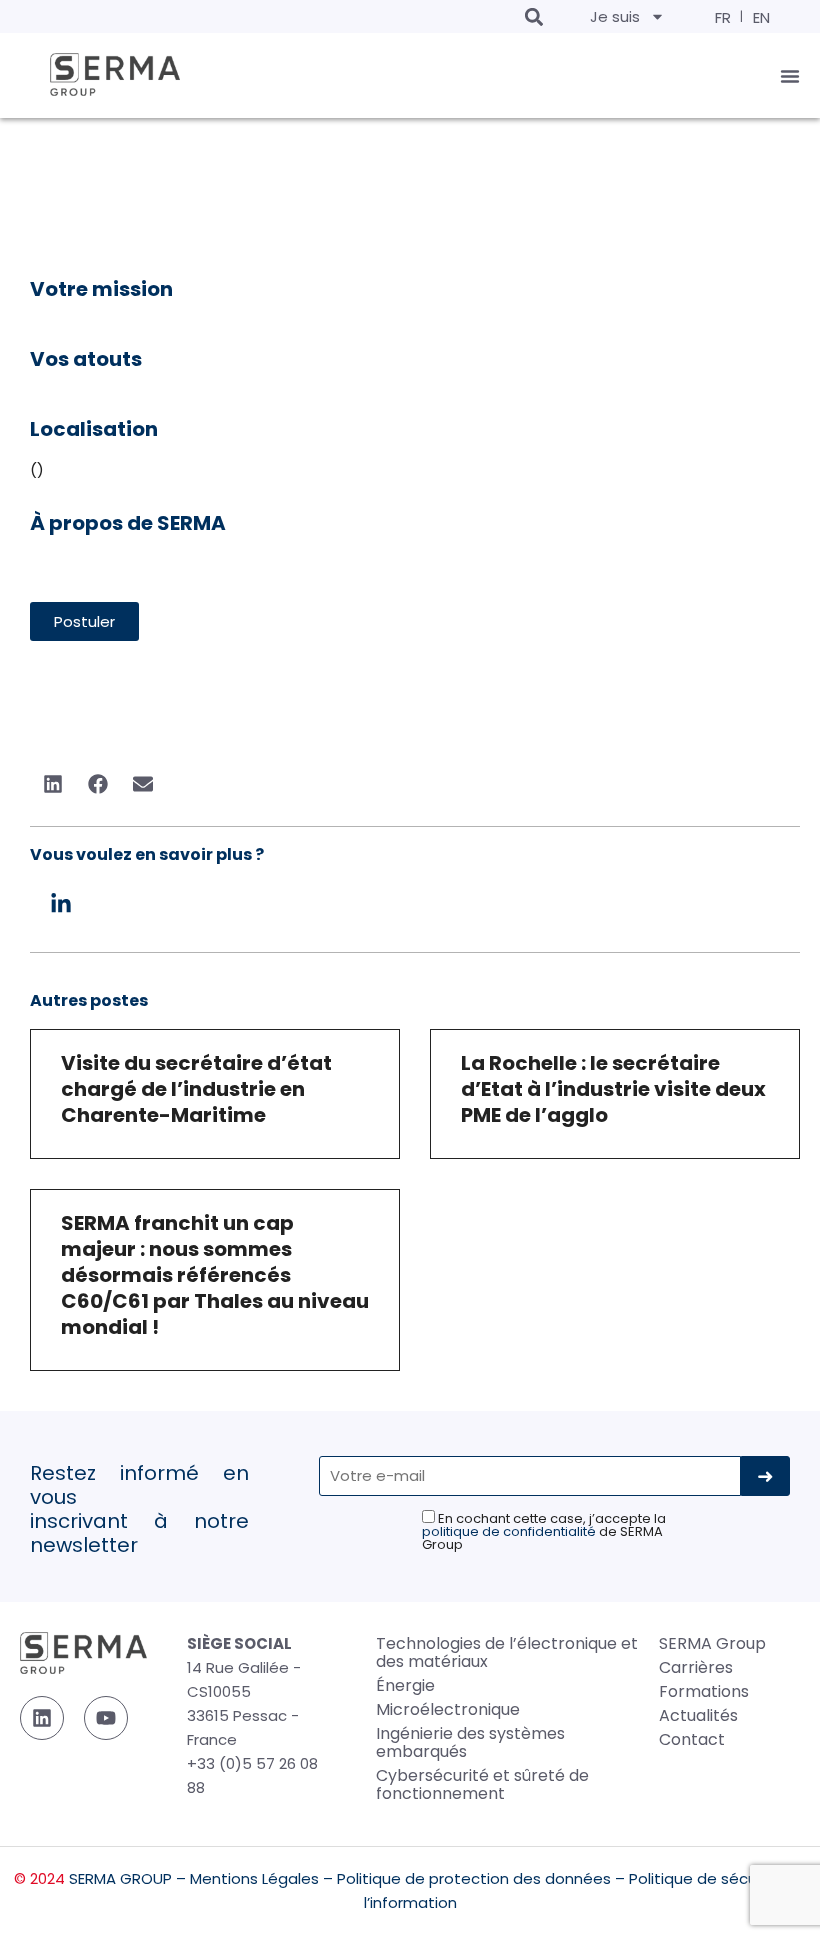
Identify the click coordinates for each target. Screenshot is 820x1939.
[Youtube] (106, 1718)
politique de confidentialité (509, 1531)
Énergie (405, 1685)
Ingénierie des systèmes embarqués (470, 1742)
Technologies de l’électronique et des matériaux (507, 1652)
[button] (533, 16)
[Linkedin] (42, 1718)
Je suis (615, 16)
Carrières (696, 1667)
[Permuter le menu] (790, 76)
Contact (692, 1739)
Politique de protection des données (474, 1878)
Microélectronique (448, 1709)
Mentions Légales (254, 1878)
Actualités (698, 1715)
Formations (704, 1691)
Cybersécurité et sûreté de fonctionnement (482, 1784)
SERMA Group (712, 1643)
